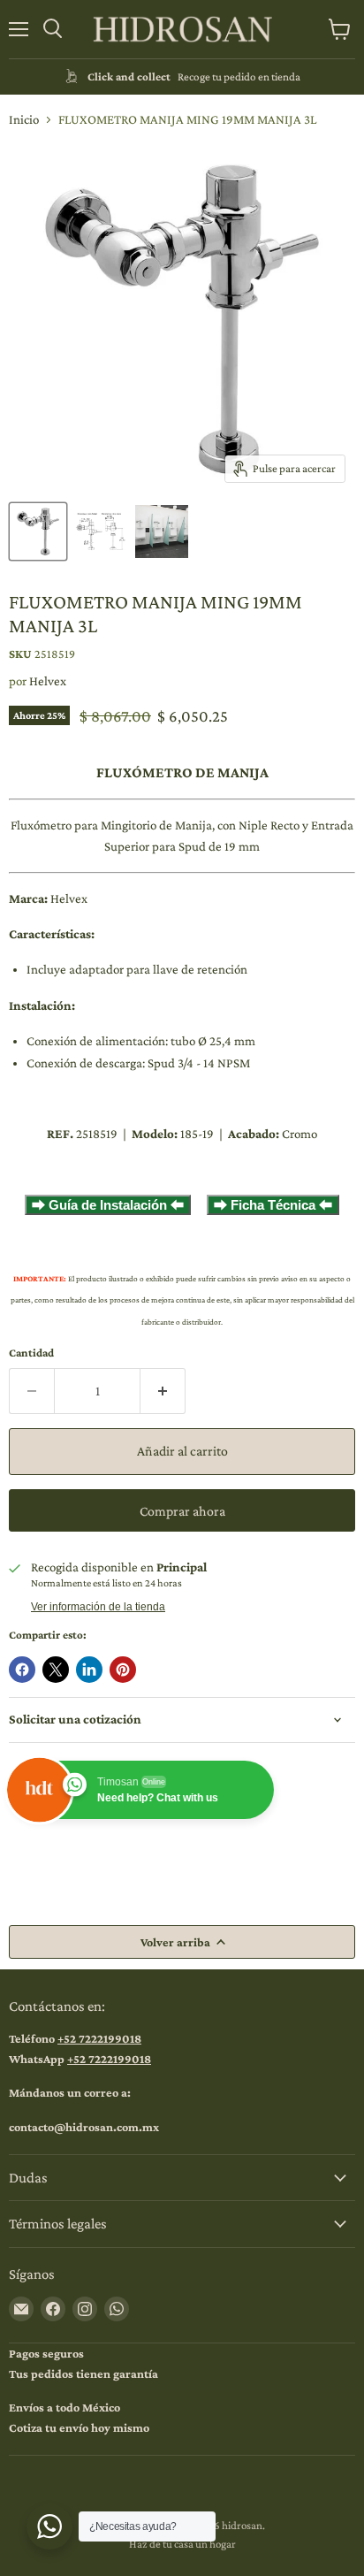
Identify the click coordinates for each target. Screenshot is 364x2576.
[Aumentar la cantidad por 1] (163, 1391)
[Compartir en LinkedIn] (89, 1670)
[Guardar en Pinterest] (123, 1670)
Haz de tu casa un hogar (182, 2544)
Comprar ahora (182, 1511)
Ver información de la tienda (98, 1607)
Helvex (48, 681)
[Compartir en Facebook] (22, 1670)
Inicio (24, 119)
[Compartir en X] (56, 1670)
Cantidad (31, 1353)
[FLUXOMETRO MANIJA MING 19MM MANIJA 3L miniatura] (38, 531)
